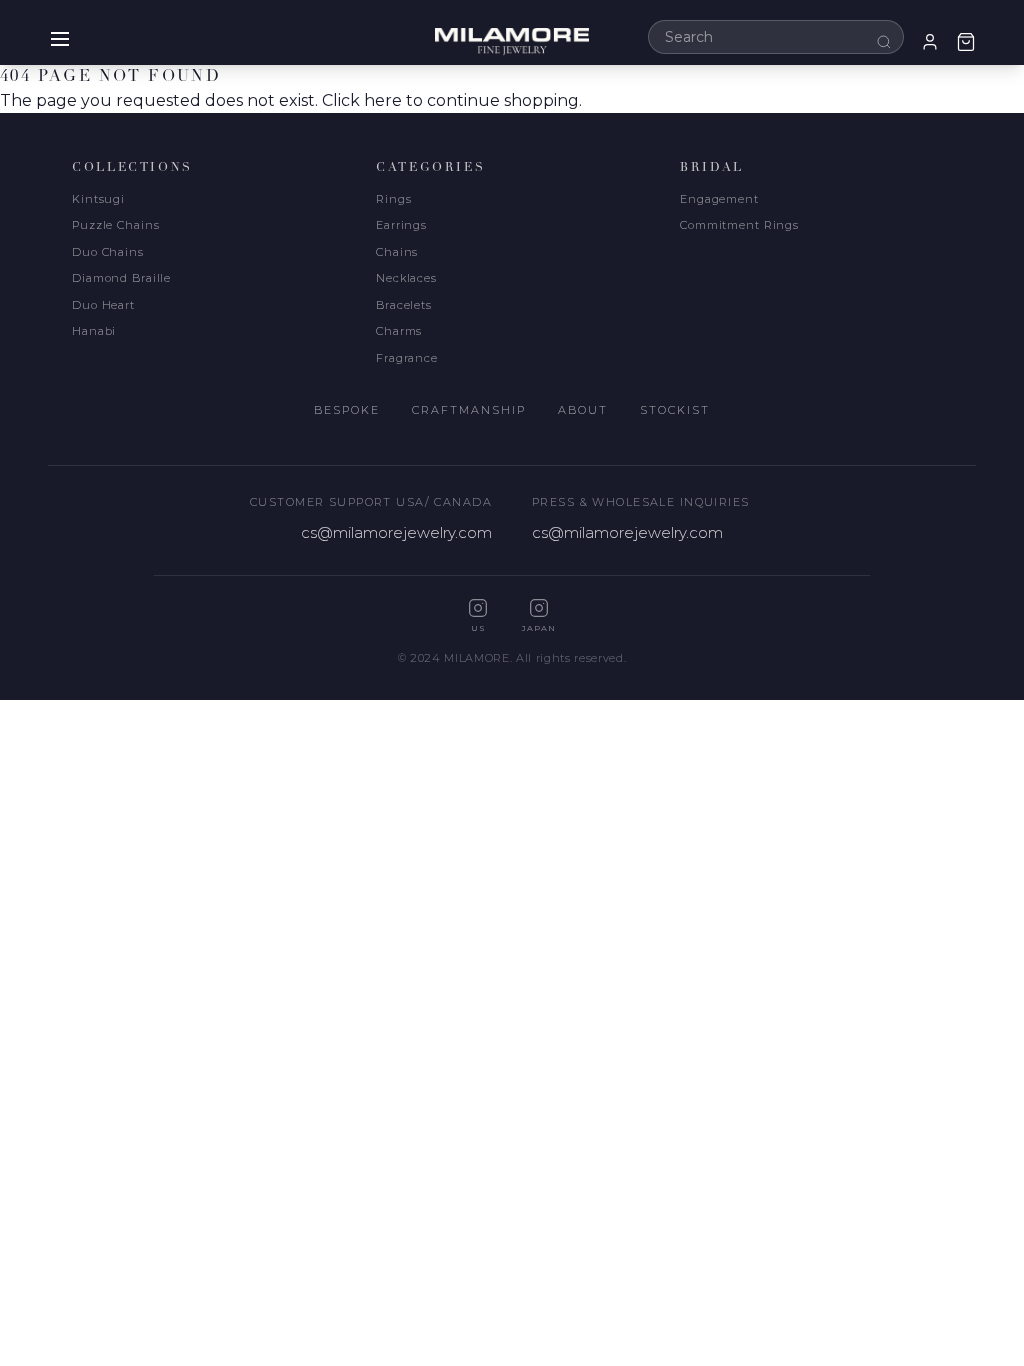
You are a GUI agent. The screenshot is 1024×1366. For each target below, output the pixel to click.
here (383, 100)
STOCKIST (675, 410)
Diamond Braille (121, 278)
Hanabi (94, 331)
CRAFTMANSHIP (469, 410)
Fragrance (407, 358)
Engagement (719, 199)
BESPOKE (347, 410)
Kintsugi (98, 199)
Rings (393, 199)
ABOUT (583, 410)
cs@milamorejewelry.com (396, 532)
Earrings (401, 225)
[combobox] (776, 37)
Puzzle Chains (115, 225)
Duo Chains (108, 252)
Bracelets (404, 305)
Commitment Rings (739, 225)
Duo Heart (103, 305)
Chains (397, 252)
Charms (399, 331)
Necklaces (406, 278)
